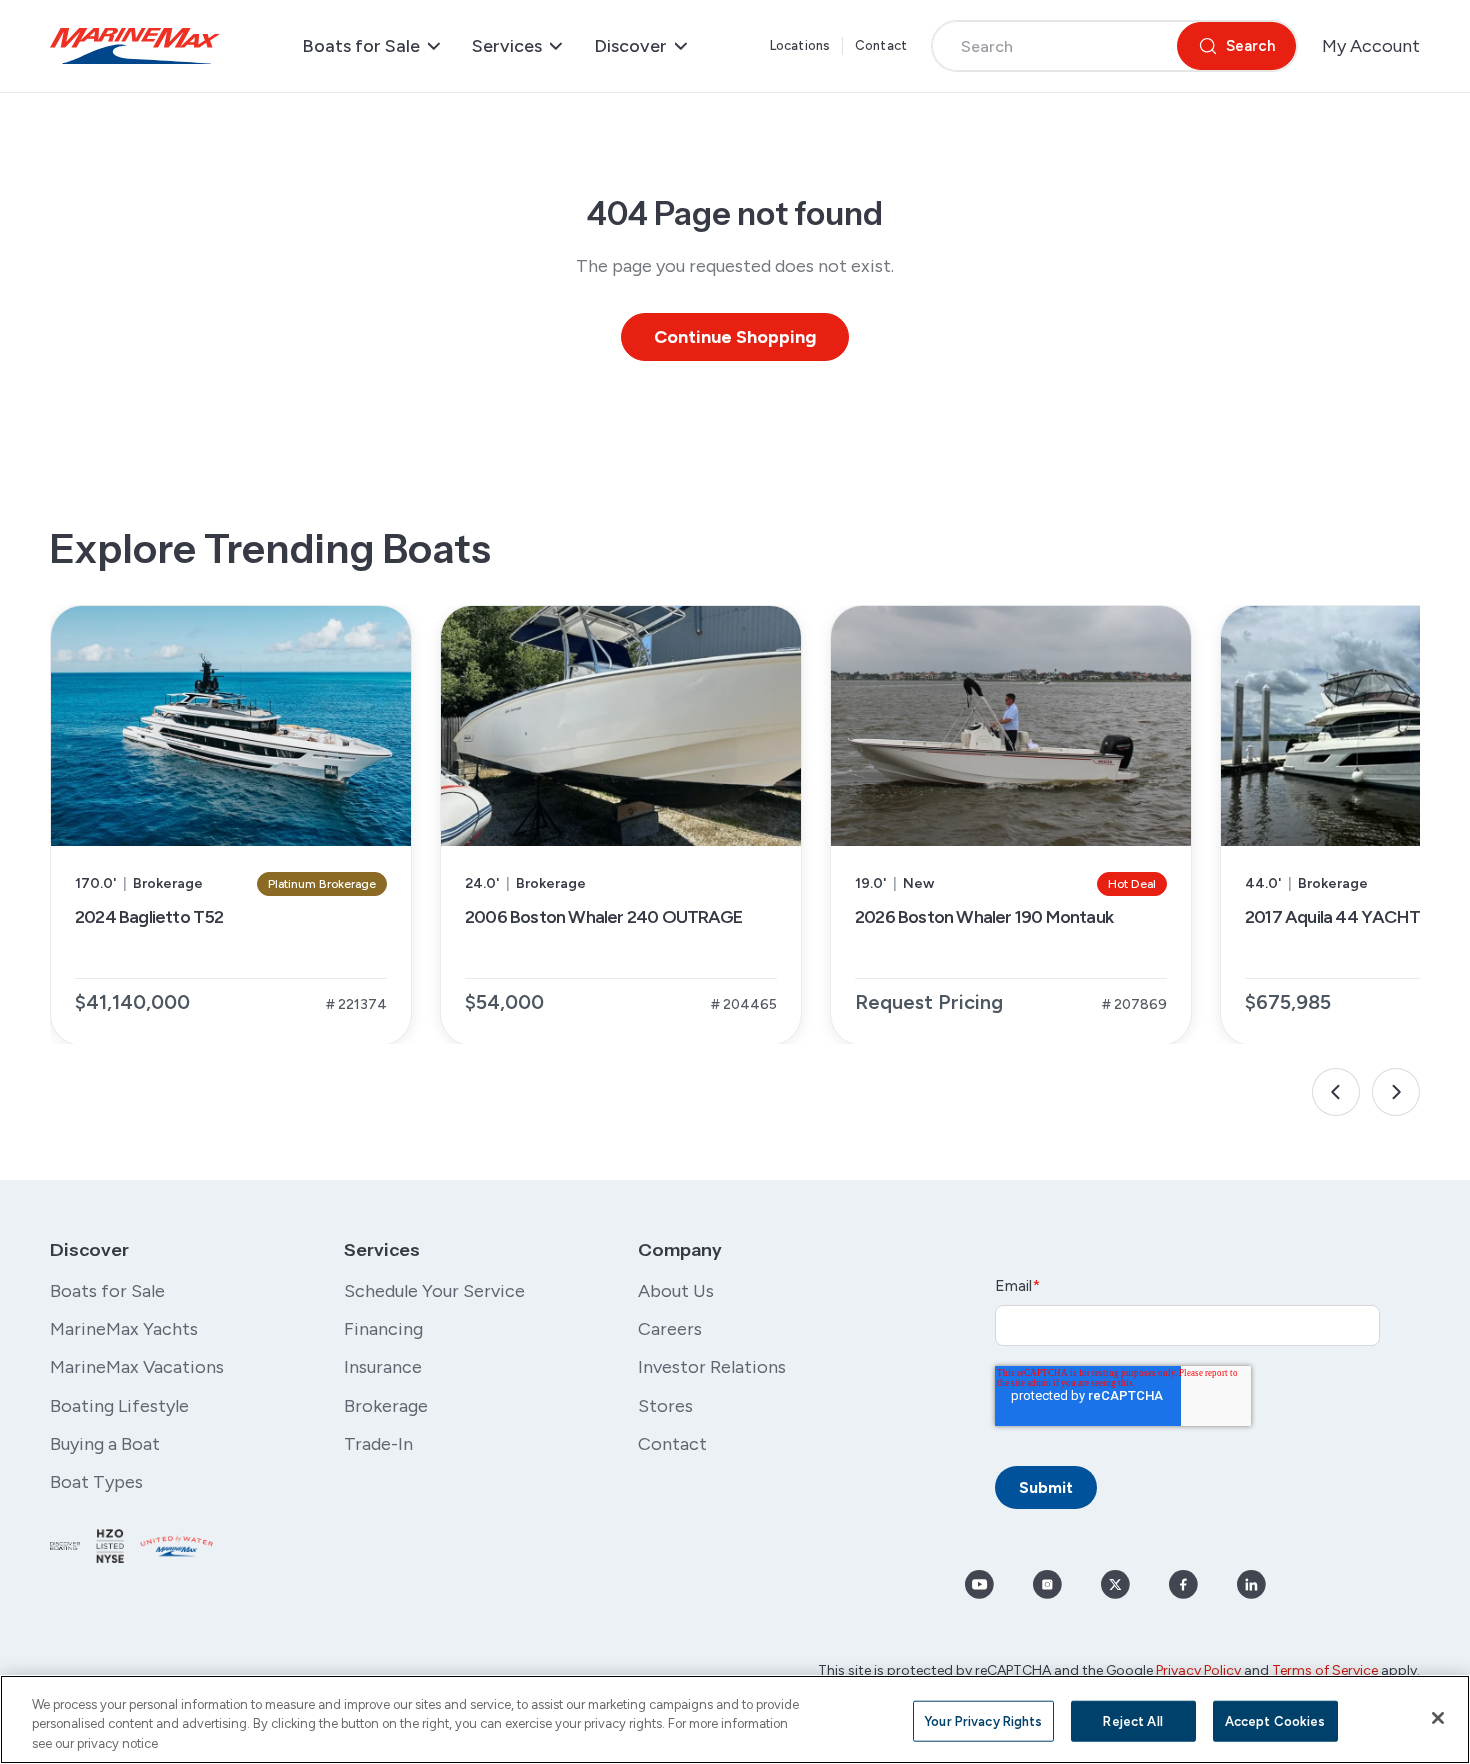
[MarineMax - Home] (135, 46)
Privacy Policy (1198, 1670)
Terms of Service (1325, 1670)
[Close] (1438, 1718)
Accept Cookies (1275, 1720)
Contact (881, 45)
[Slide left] (1336, 1092)
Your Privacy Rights (983, 1720)
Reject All (1132, 1720)
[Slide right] (1396, 1092)
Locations (800, 45)
